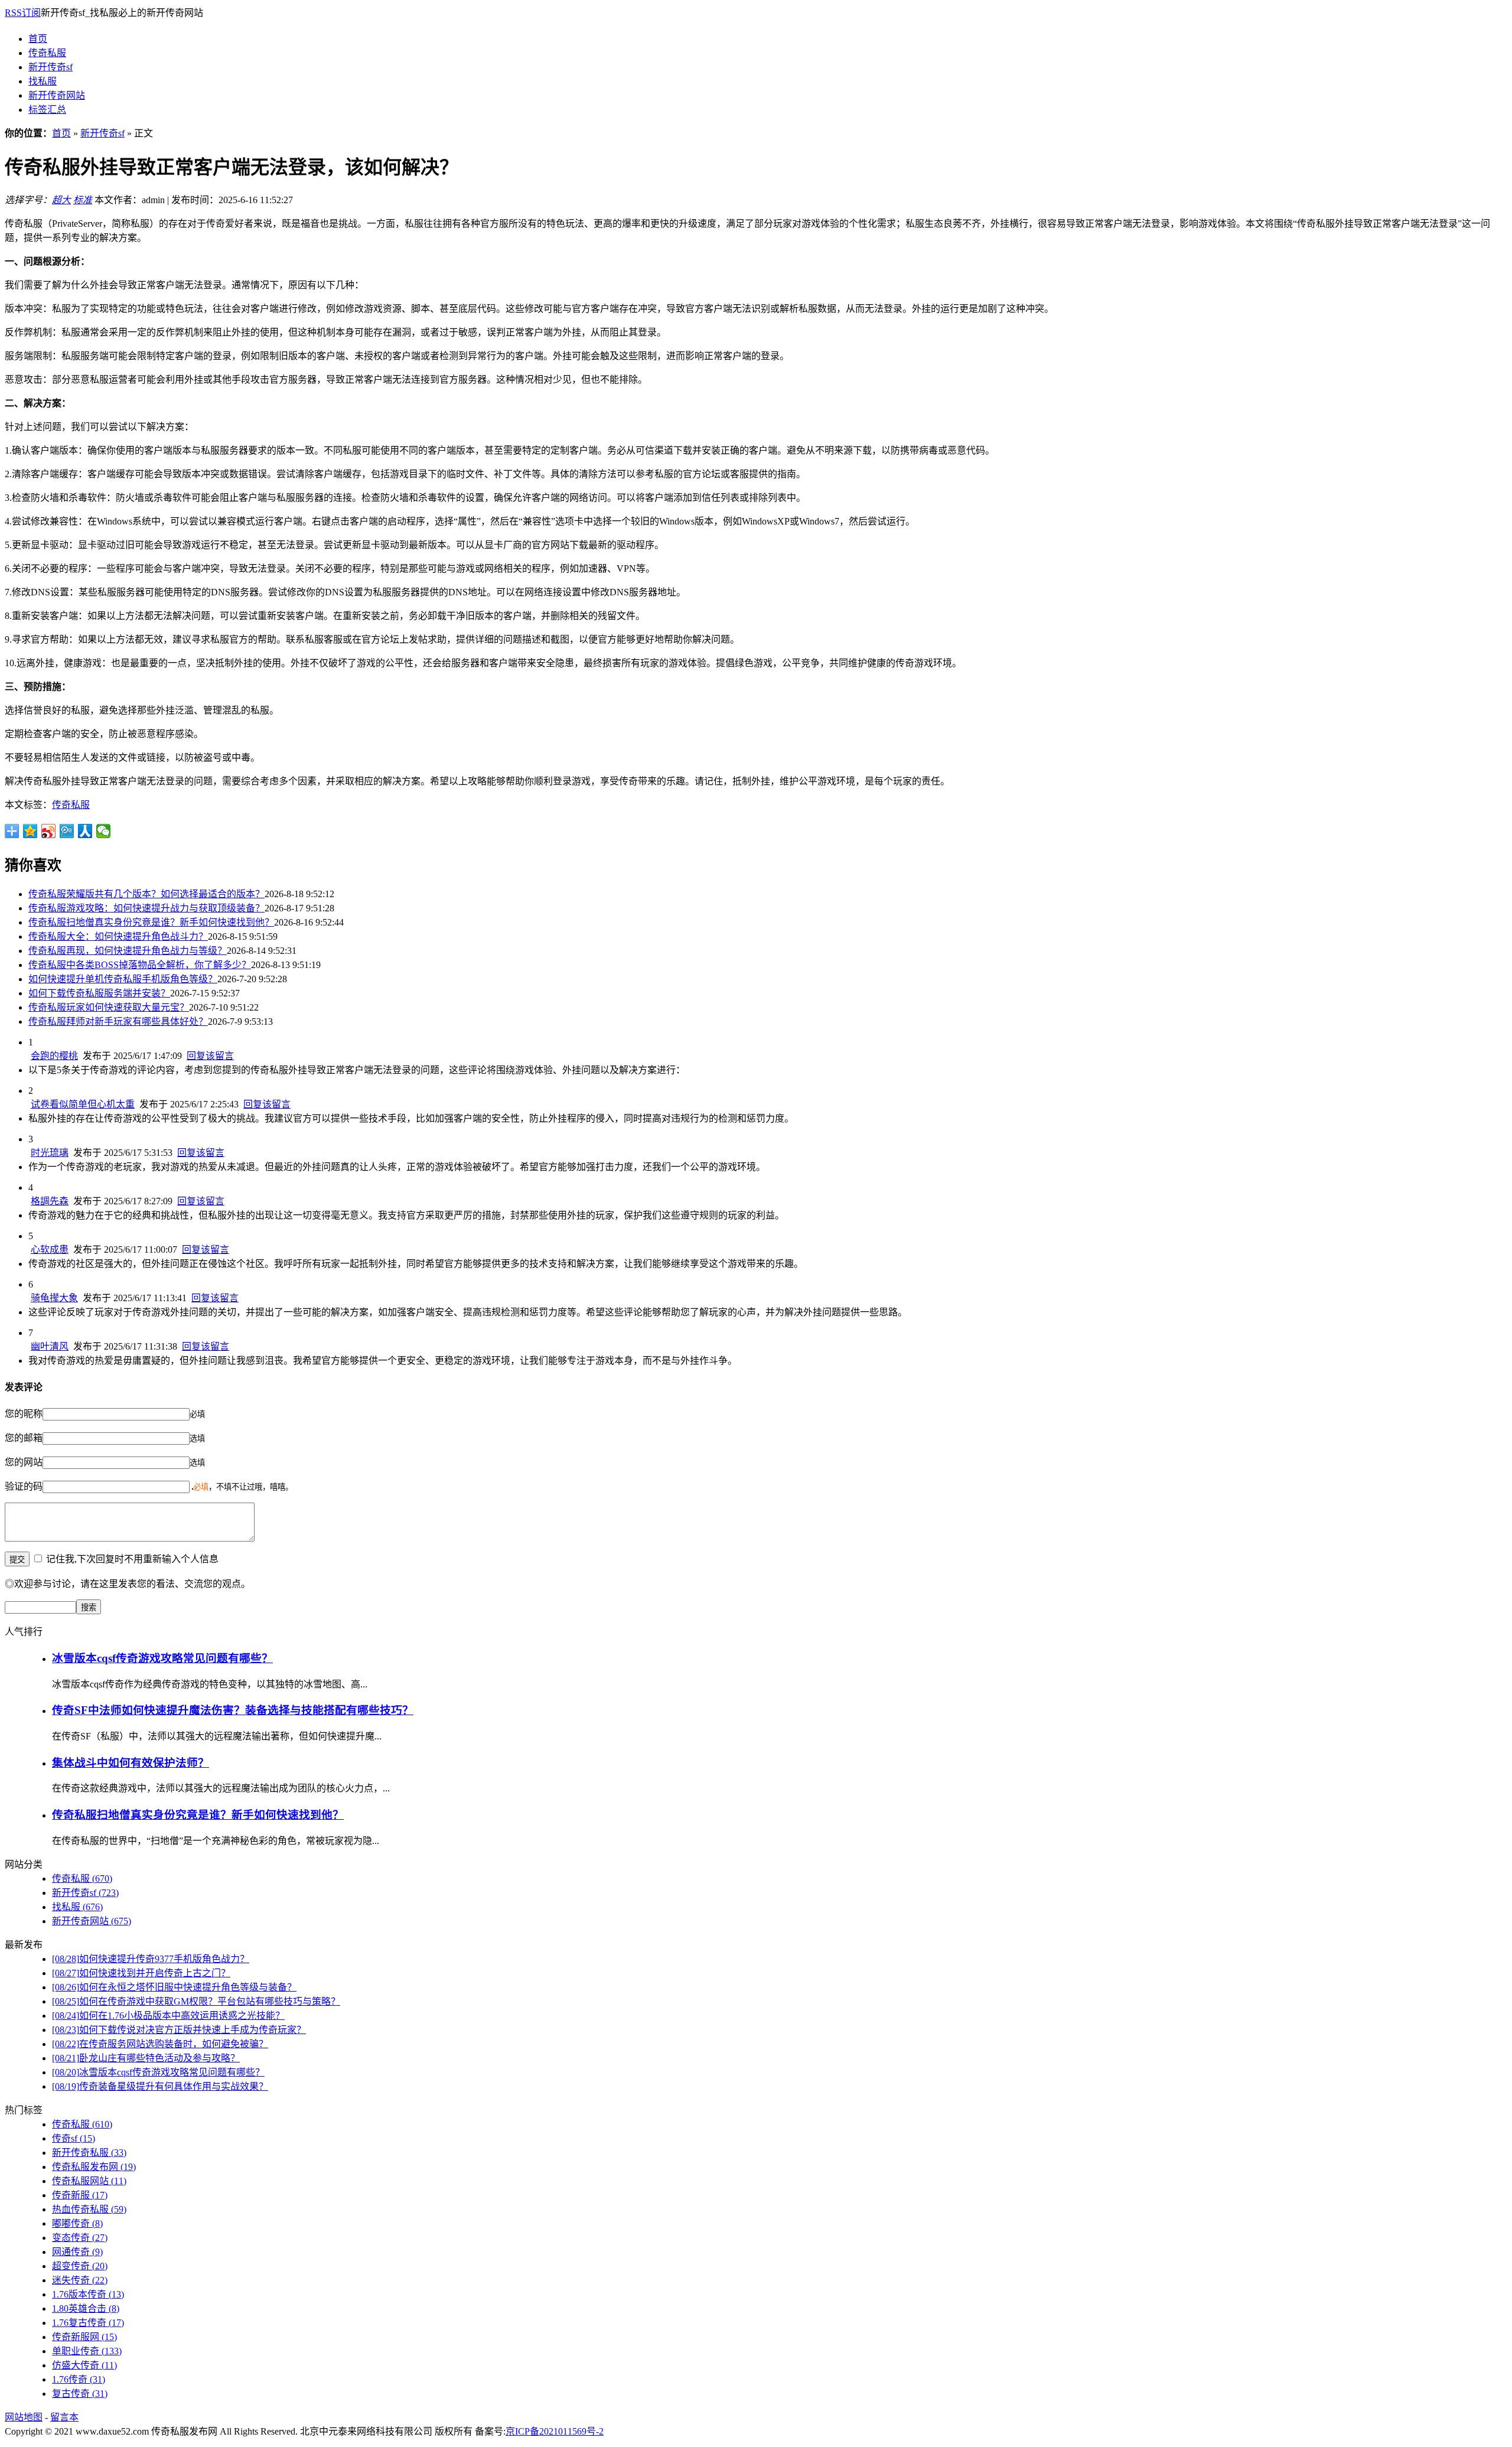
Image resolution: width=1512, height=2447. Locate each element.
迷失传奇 (80, 2280)
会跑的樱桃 (54, 1056)
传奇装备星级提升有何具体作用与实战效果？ (160, 2086)
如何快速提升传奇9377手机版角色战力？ (151, 1959)
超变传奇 (80, 2266)
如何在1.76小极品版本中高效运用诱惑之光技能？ (168, 2016)
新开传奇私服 (89, 2153)
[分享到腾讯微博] (67, 831)
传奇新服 (80, 2195)
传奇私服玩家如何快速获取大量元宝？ (109, 1007)
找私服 (43, 81)
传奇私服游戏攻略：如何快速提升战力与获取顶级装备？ (146, 908)
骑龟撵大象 (54, 1298)
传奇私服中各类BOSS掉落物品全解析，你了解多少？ (140, 965)
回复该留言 (210, 1056)
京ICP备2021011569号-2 (555, 2431)
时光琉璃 (50, 1153)
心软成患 (50, 1249)
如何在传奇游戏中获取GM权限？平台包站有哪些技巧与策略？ (196, 2001)
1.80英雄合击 (86, 2308)
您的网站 (24, 1462)
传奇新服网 (84, 2337)
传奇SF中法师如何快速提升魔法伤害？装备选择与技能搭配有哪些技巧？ (233, 1710)
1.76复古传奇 (88, 2323)
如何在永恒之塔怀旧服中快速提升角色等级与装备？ (174, 1987)
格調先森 (50, 1201)
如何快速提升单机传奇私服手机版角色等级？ (123, 979)
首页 (38, 39)
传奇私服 (47, 53)
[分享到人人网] (85, 831)
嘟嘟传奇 (77, 2223)
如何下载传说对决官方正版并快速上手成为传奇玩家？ (179, 2030)
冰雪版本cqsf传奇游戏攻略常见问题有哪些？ (162, 1658)
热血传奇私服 (89, 2209)
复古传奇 (80, 2394)
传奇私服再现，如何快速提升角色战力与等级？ (128, 951)
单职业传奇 (87, 2351)
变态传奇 (80, 2238)
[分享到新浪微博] (49, 831)
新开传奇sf (50, 67)
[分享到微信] (104, 831)
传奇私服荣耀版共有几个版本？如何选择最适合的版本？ (146, 894)
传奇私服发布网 (94, 2167)
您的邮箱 (24, 1438)
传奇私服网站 (89, 2181)
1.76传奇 (79, 2379)
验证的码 (24, 1486)
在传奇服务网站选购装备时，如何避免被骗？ (160, 2044)
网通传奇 (77, 2252)
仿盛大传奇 (84, 2365)
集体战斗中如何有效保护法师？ (131, 1763)
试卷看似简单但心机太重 (83, 1104)
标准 (83, 200)
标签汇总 (47, 110)
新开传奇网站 (57, 95)
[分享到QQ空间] (30, 831)
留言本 (64, 2417)
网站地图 (24, 2417)
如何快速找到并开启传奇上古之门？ (141, 1973)
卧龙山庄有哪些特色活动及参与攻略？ (146, 2058)
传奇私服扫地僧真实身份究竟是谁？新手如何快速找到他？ (151, 922)
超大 (61, 200)
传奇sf (74, 2138)
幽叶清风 (50, 1346)
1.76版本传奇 (88, 2294)
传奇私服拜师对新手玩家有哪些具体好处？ (118, 1022)
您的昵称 (24, 1414)
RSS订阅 (23, 13)
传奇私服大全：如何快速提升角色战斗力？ (118, 936)
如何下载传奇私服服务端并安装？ (99, 993)
